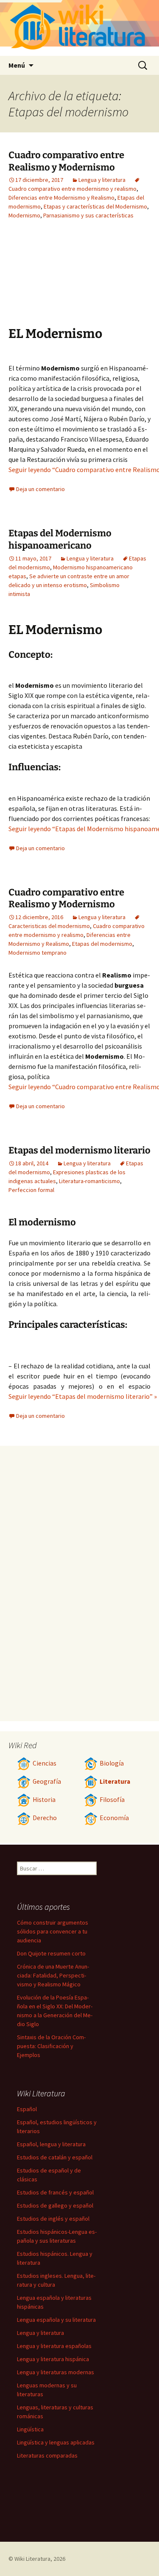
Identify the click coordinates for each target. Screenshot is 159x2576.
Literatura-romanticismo (89, 1181)
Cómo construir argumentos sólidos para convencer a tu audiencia (53, 1931)
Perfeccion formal (31, 1190)
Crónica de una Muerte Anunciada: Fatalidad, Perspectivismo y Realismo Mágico (53, 1975)
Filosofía (112, 1800)
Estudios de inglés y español (53, 2219)
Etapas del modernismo (102, 944)
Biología (112, 1763)
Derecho (45, 1818)
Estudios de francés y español (55, 2192)
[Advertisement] (55, 279)
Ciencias (45, 1763)
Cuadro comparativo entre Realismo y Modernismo (66, 161)
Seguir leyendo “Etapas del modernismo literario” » (83, 1396)
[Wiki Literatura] (79, 28)
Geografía (47, 1781)
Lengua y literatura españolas (54, 2346)
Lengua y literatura (102, 180)
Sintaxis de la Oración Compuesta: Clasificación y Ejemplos (51, 2046)
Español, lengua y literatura (51, 2144)
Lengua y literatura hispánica (53, 2359)
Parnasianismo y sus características (88, 215)
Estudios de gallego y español (55, 2205)
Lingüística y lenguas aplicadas (56, 2442)
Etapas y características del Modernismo (95, 206)
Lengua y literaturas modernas (56, 2372)
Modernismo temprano (38, 953)
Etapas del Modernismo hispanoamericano (60, 539)
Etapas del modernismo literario (79, 1150)
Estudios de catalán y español (55, 2157)
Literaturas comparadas (47, 2455)
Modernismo (24, 215)
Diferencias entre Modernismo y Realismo (61, 198)
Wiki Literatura (32, 2559)
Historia (44, 1800)
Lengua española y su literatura (56, 2320)
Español (27, 2109)
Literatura (115, 1781)
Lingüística (30, 2429)
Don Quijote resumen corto (51, 1953)
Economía (114, 1818)
